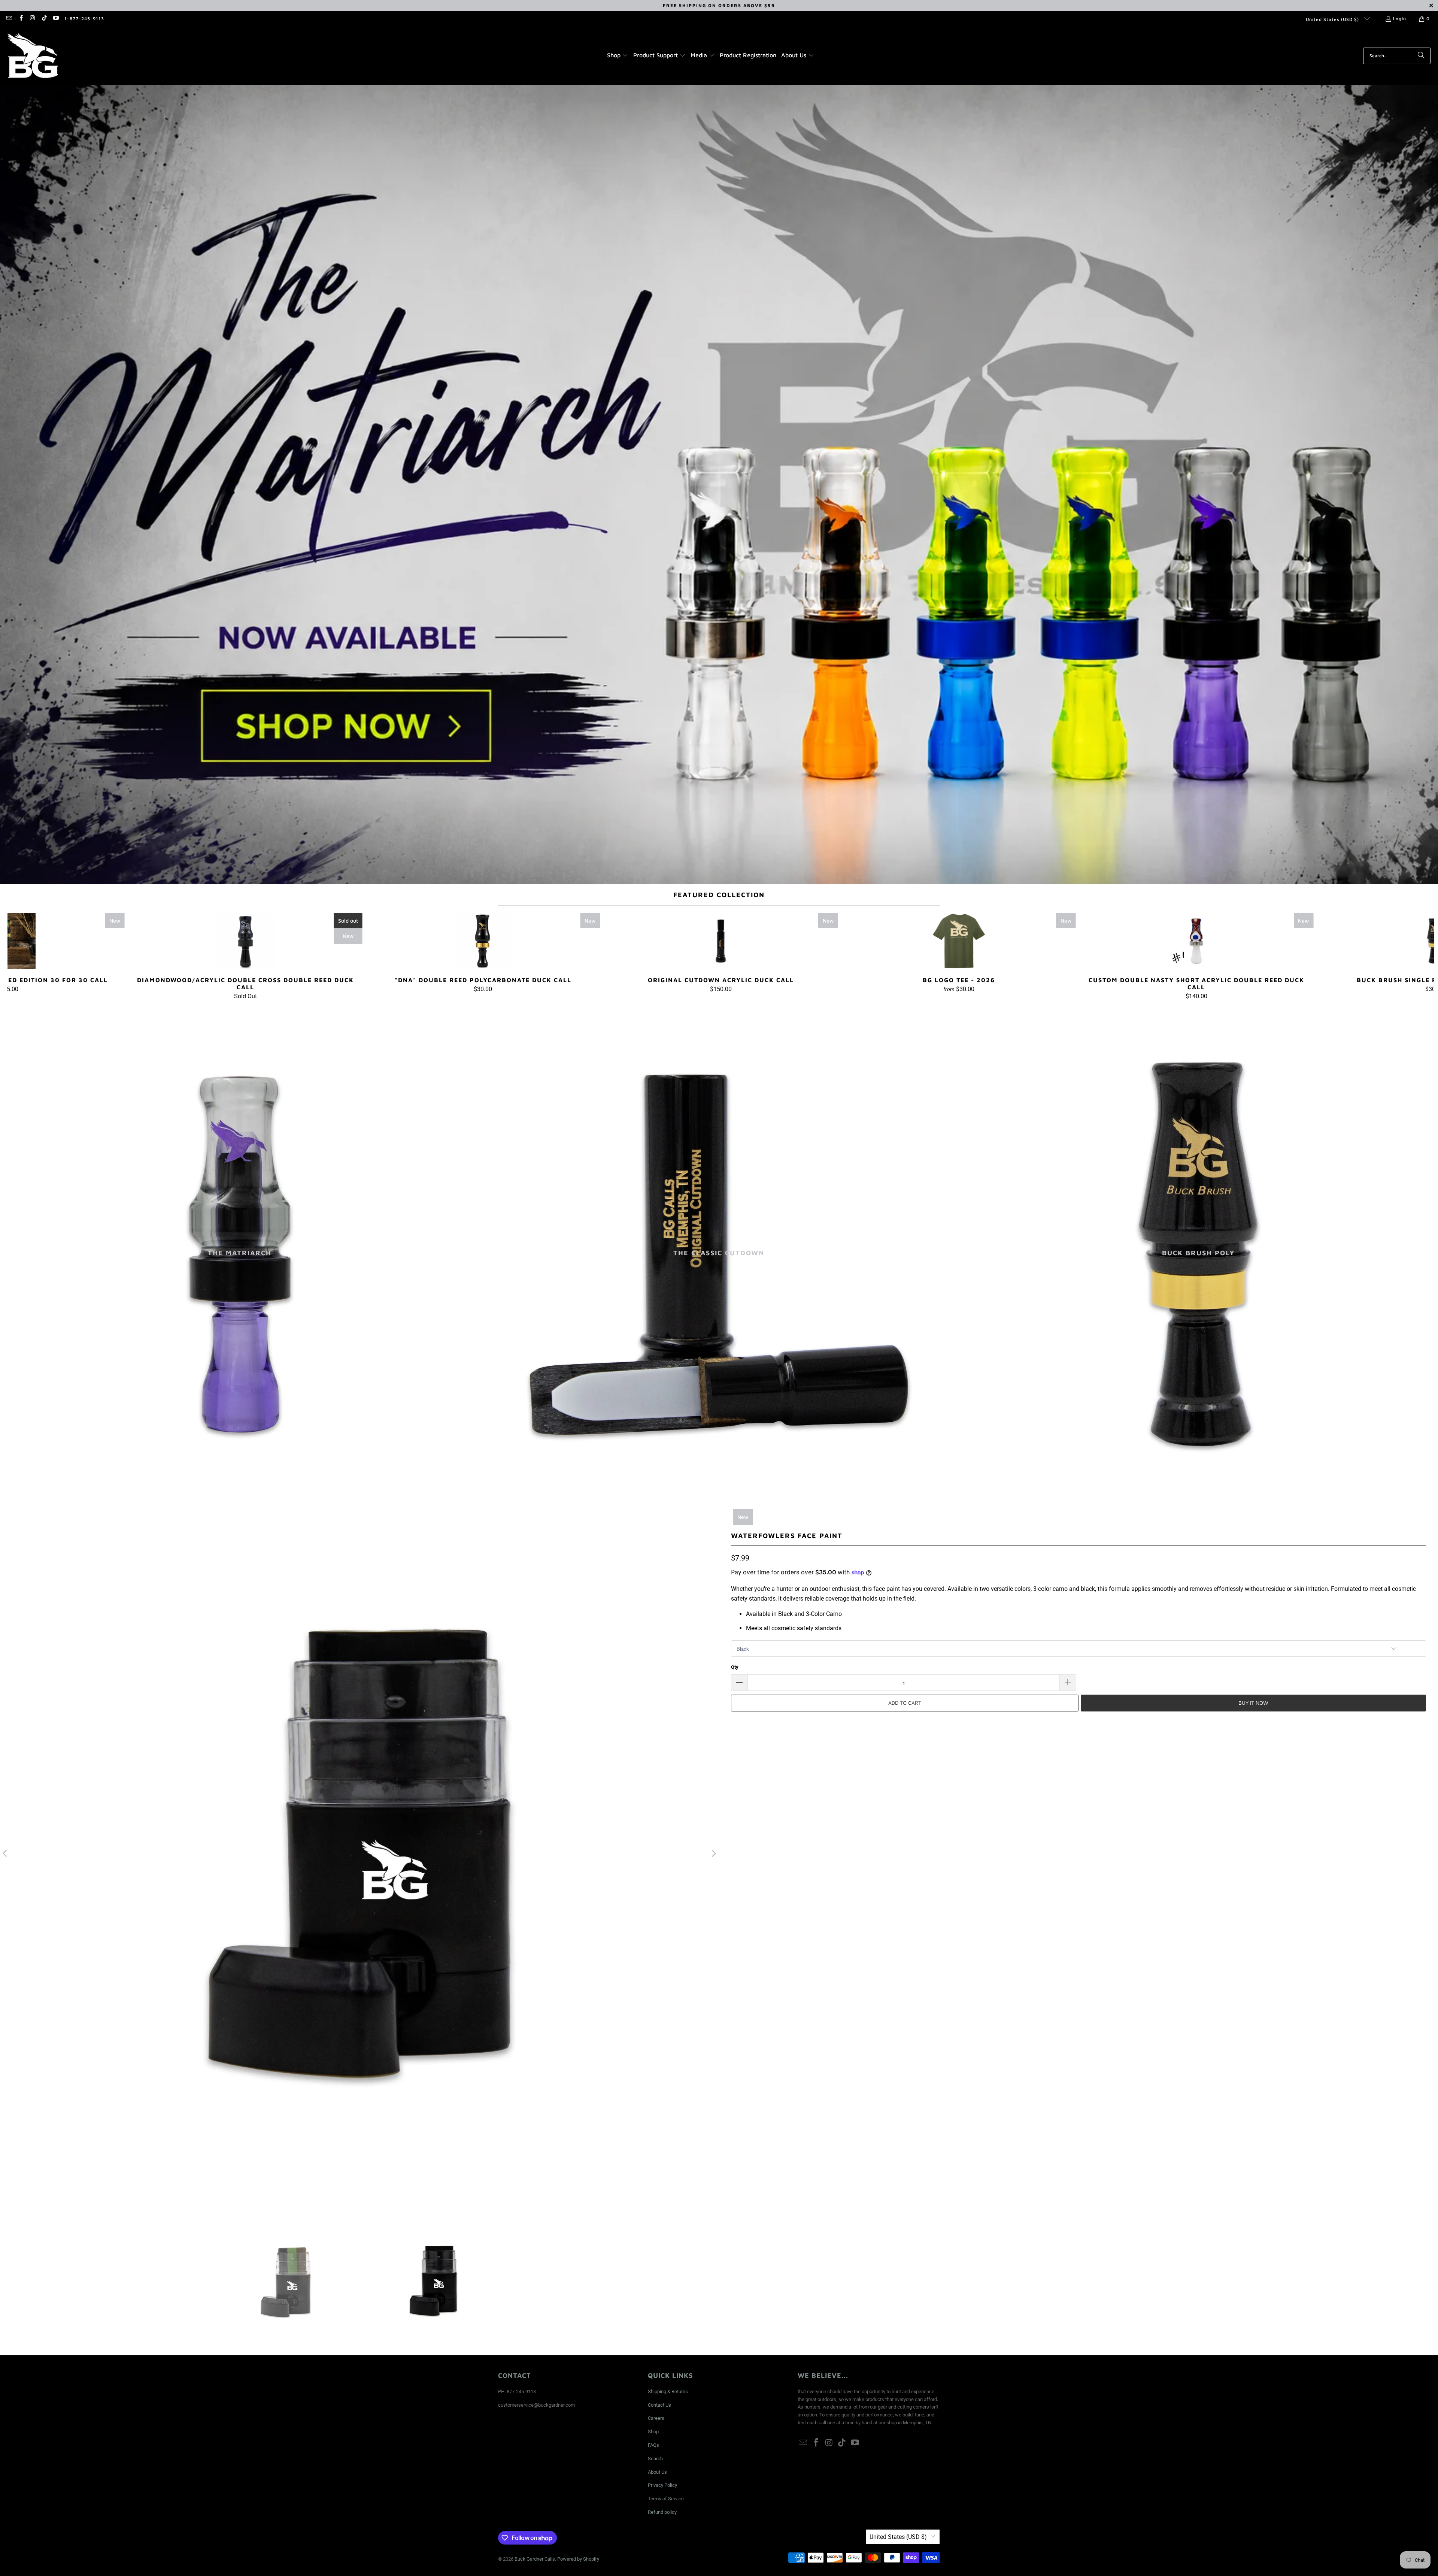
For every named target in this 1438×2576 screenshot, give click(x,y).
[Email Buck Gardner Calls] (9, 19)
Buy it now (1253, 1703)
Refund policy (662, 2512)
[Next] (1399, 956)
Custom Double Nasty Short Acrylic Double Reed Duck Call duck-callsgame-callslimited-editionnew (1196, 941)
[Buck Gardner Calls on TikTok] (44, 19)
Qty (735, 1667)
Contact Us (659, 2405)
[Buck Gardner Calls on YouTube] (56, 19)
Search (655, 2459)
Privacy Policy (662, 2485)
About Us (657, 2472)
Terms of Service (666, 2499)
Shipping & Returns (668, 2392)
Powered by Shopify (578, 2559)
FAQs (653, 2445)
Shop (653, 2432)
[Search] (1421, 56)
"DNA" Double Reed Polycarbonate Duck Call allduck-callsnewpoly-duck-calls (483, 941)
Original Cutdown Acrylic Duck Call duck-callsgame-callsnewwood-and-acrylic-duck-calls (721, 941)
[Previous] (43, 956)
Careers (656, 2418)
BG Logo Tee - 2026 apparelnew (959, 941)
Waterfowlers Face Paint (787, 1536)
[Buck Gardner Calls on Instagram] (32, 19)
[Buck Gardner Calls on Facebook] (20, 19)
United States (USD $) (1333, 19)
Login (1400, 19)
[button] (618, 56)
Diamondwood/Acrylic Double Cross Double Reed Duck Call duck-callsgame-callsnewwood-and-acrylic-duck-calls (245, 941)
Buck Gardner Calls (535, 2559)
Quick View (721, 957)
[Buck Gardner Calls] (33, 56)
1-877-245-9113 (84, 19)
